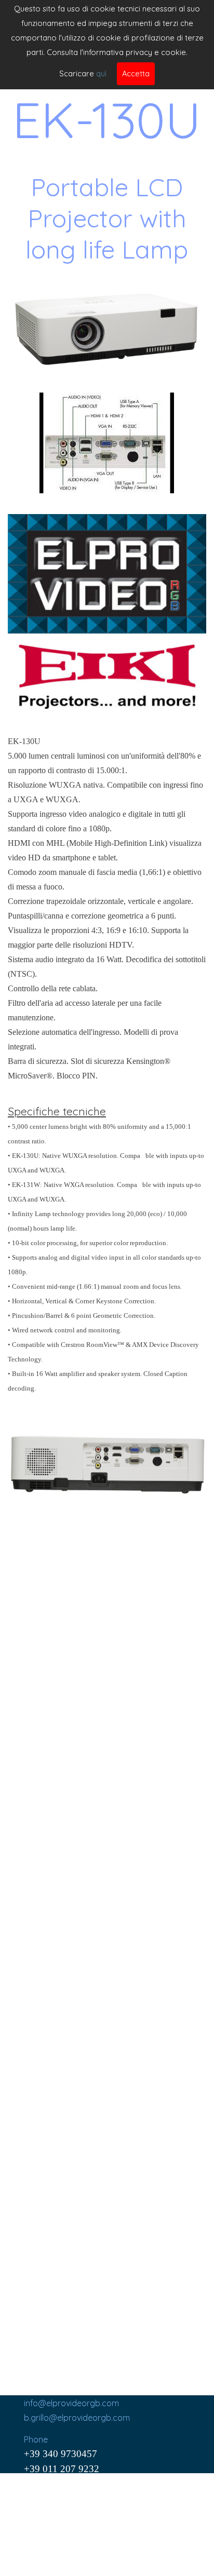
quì (101, 73)
